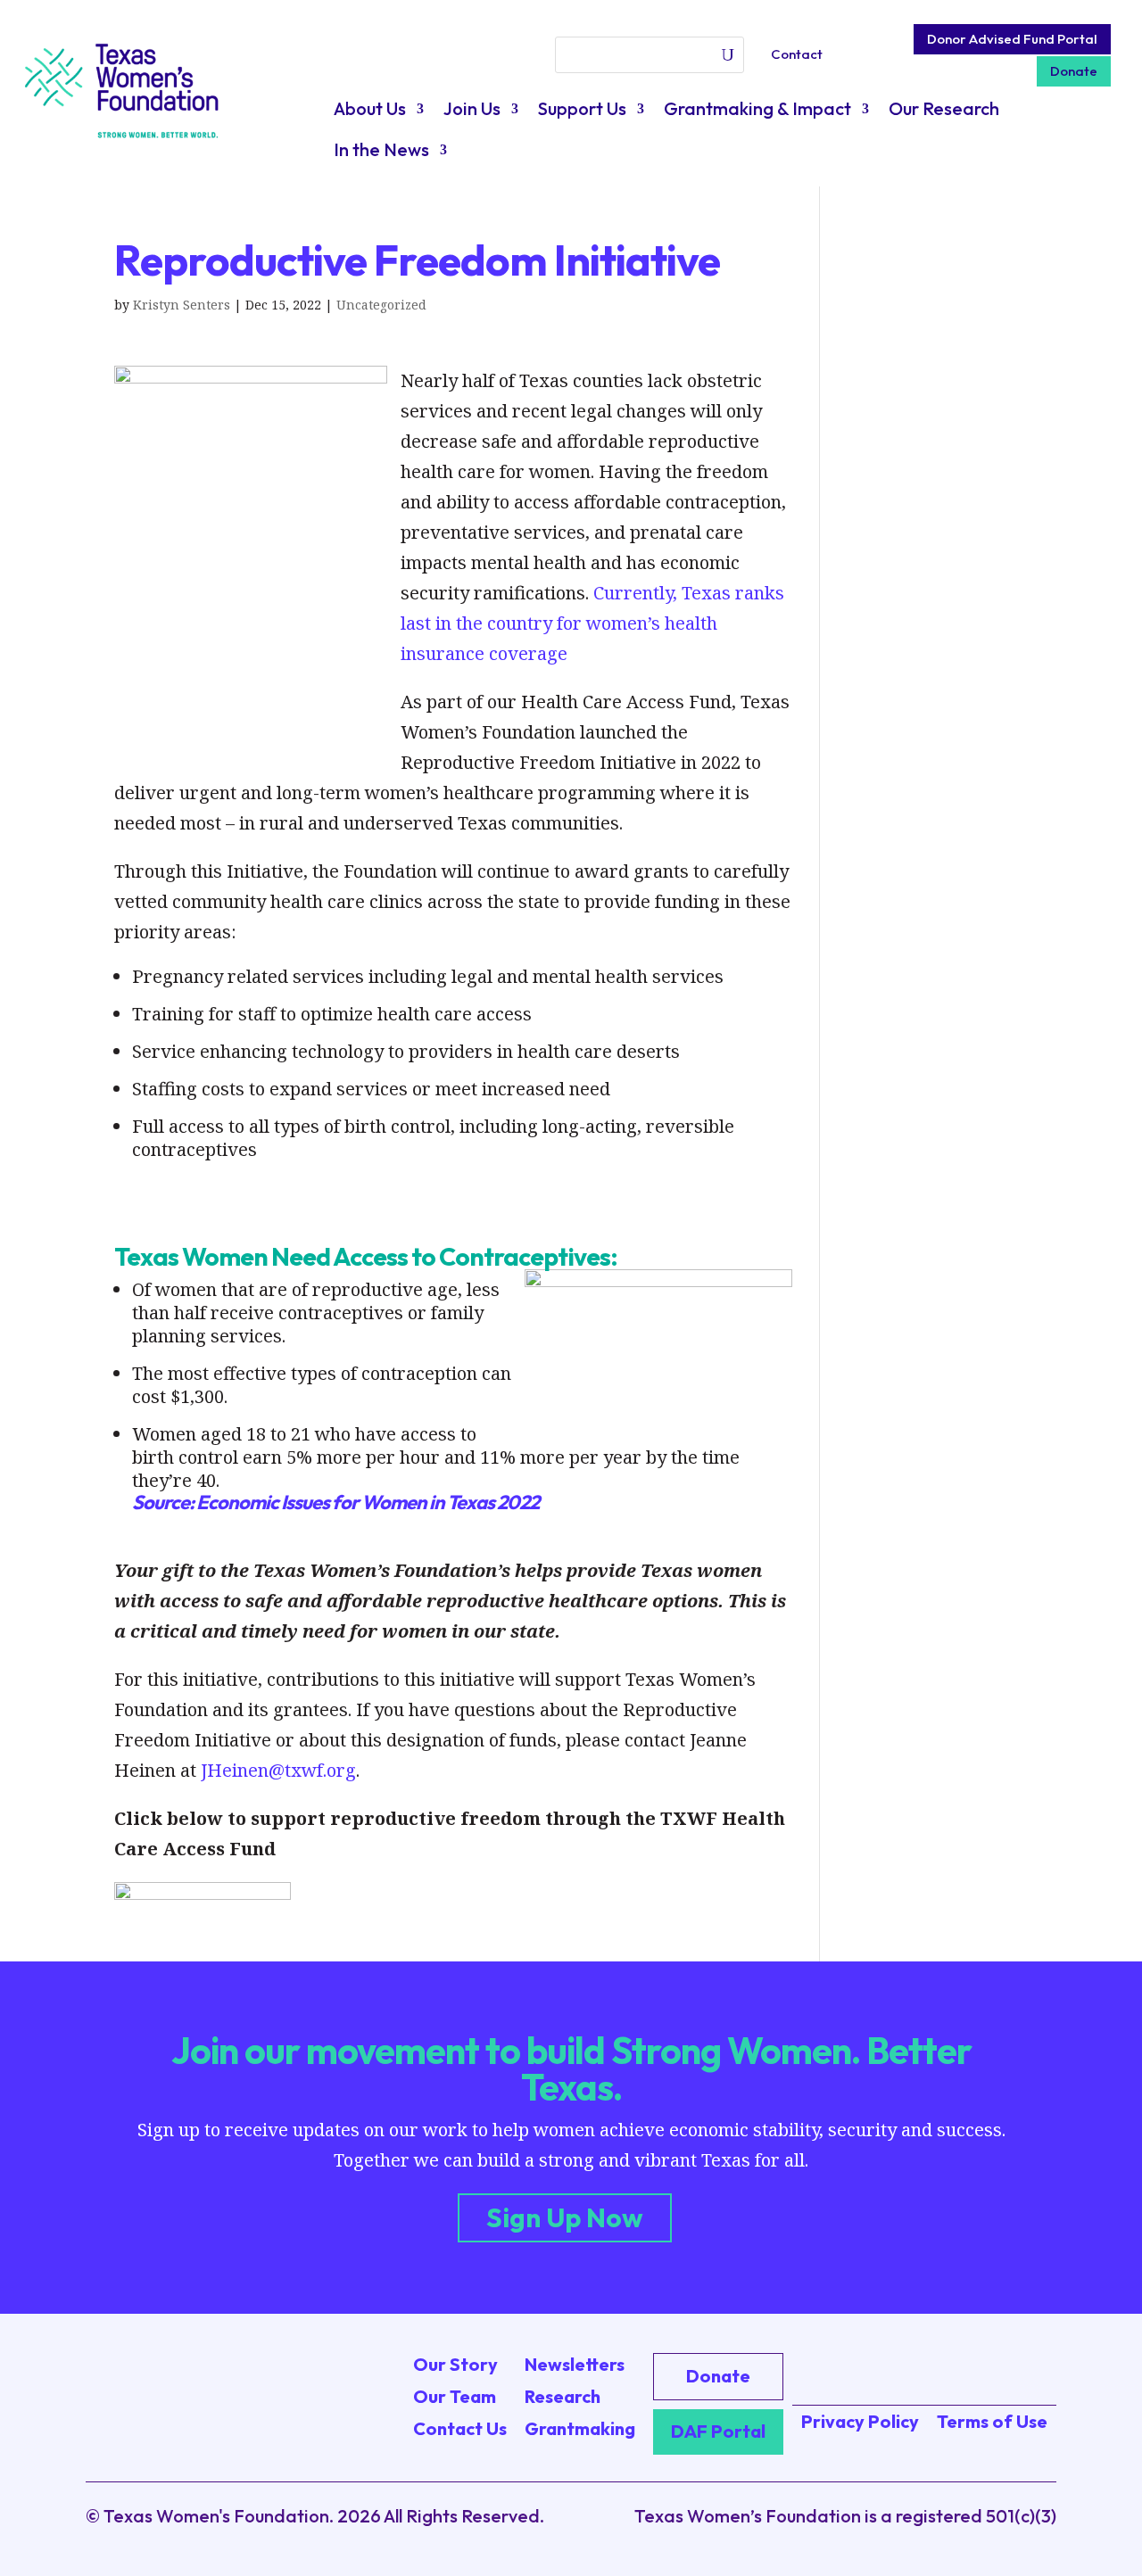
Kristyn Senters (182, 305)
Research (563, 2396)
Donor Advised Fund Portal (1012, 39)
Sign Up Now (565, 2217)
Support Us (582, 111)
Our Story (455, 2364)
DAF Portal (718, 2431)
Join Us (472, 111)
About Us (370, 111)
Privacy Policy (860, 2421)
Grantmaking (580, 2428)
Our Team (455, 2396)
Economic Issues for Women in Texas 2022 (368, 1502)
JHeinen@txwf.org (278, 1770)
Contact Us (460, 2428)
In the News (381, 152)
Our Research (944, 111)
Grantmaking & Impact (757, 111)
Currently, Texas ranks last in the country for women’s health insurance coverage (592, 623)
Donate (1074, 71)
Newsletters (575, 2364)
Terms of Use (992, 2421)
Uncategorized (381, 305)
